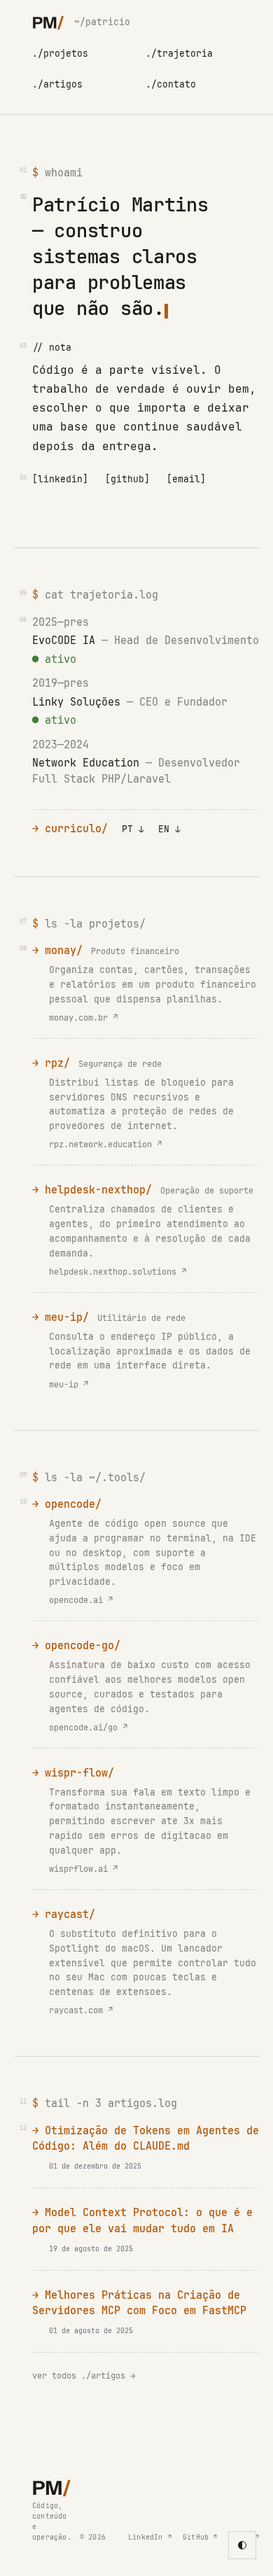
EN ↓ (169, 829)
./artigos (57, 84)
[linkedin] (60, 479)
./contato (171, 84)
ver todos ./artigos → (84, 2376)
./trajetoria (179, 54)
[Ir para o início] (48, 22)
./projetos (60, 54)
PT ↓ (133, 829)
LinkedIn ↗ (150, 2537)
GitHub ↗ (200, 2537)
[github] (127, 479)
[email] (186, 479)
